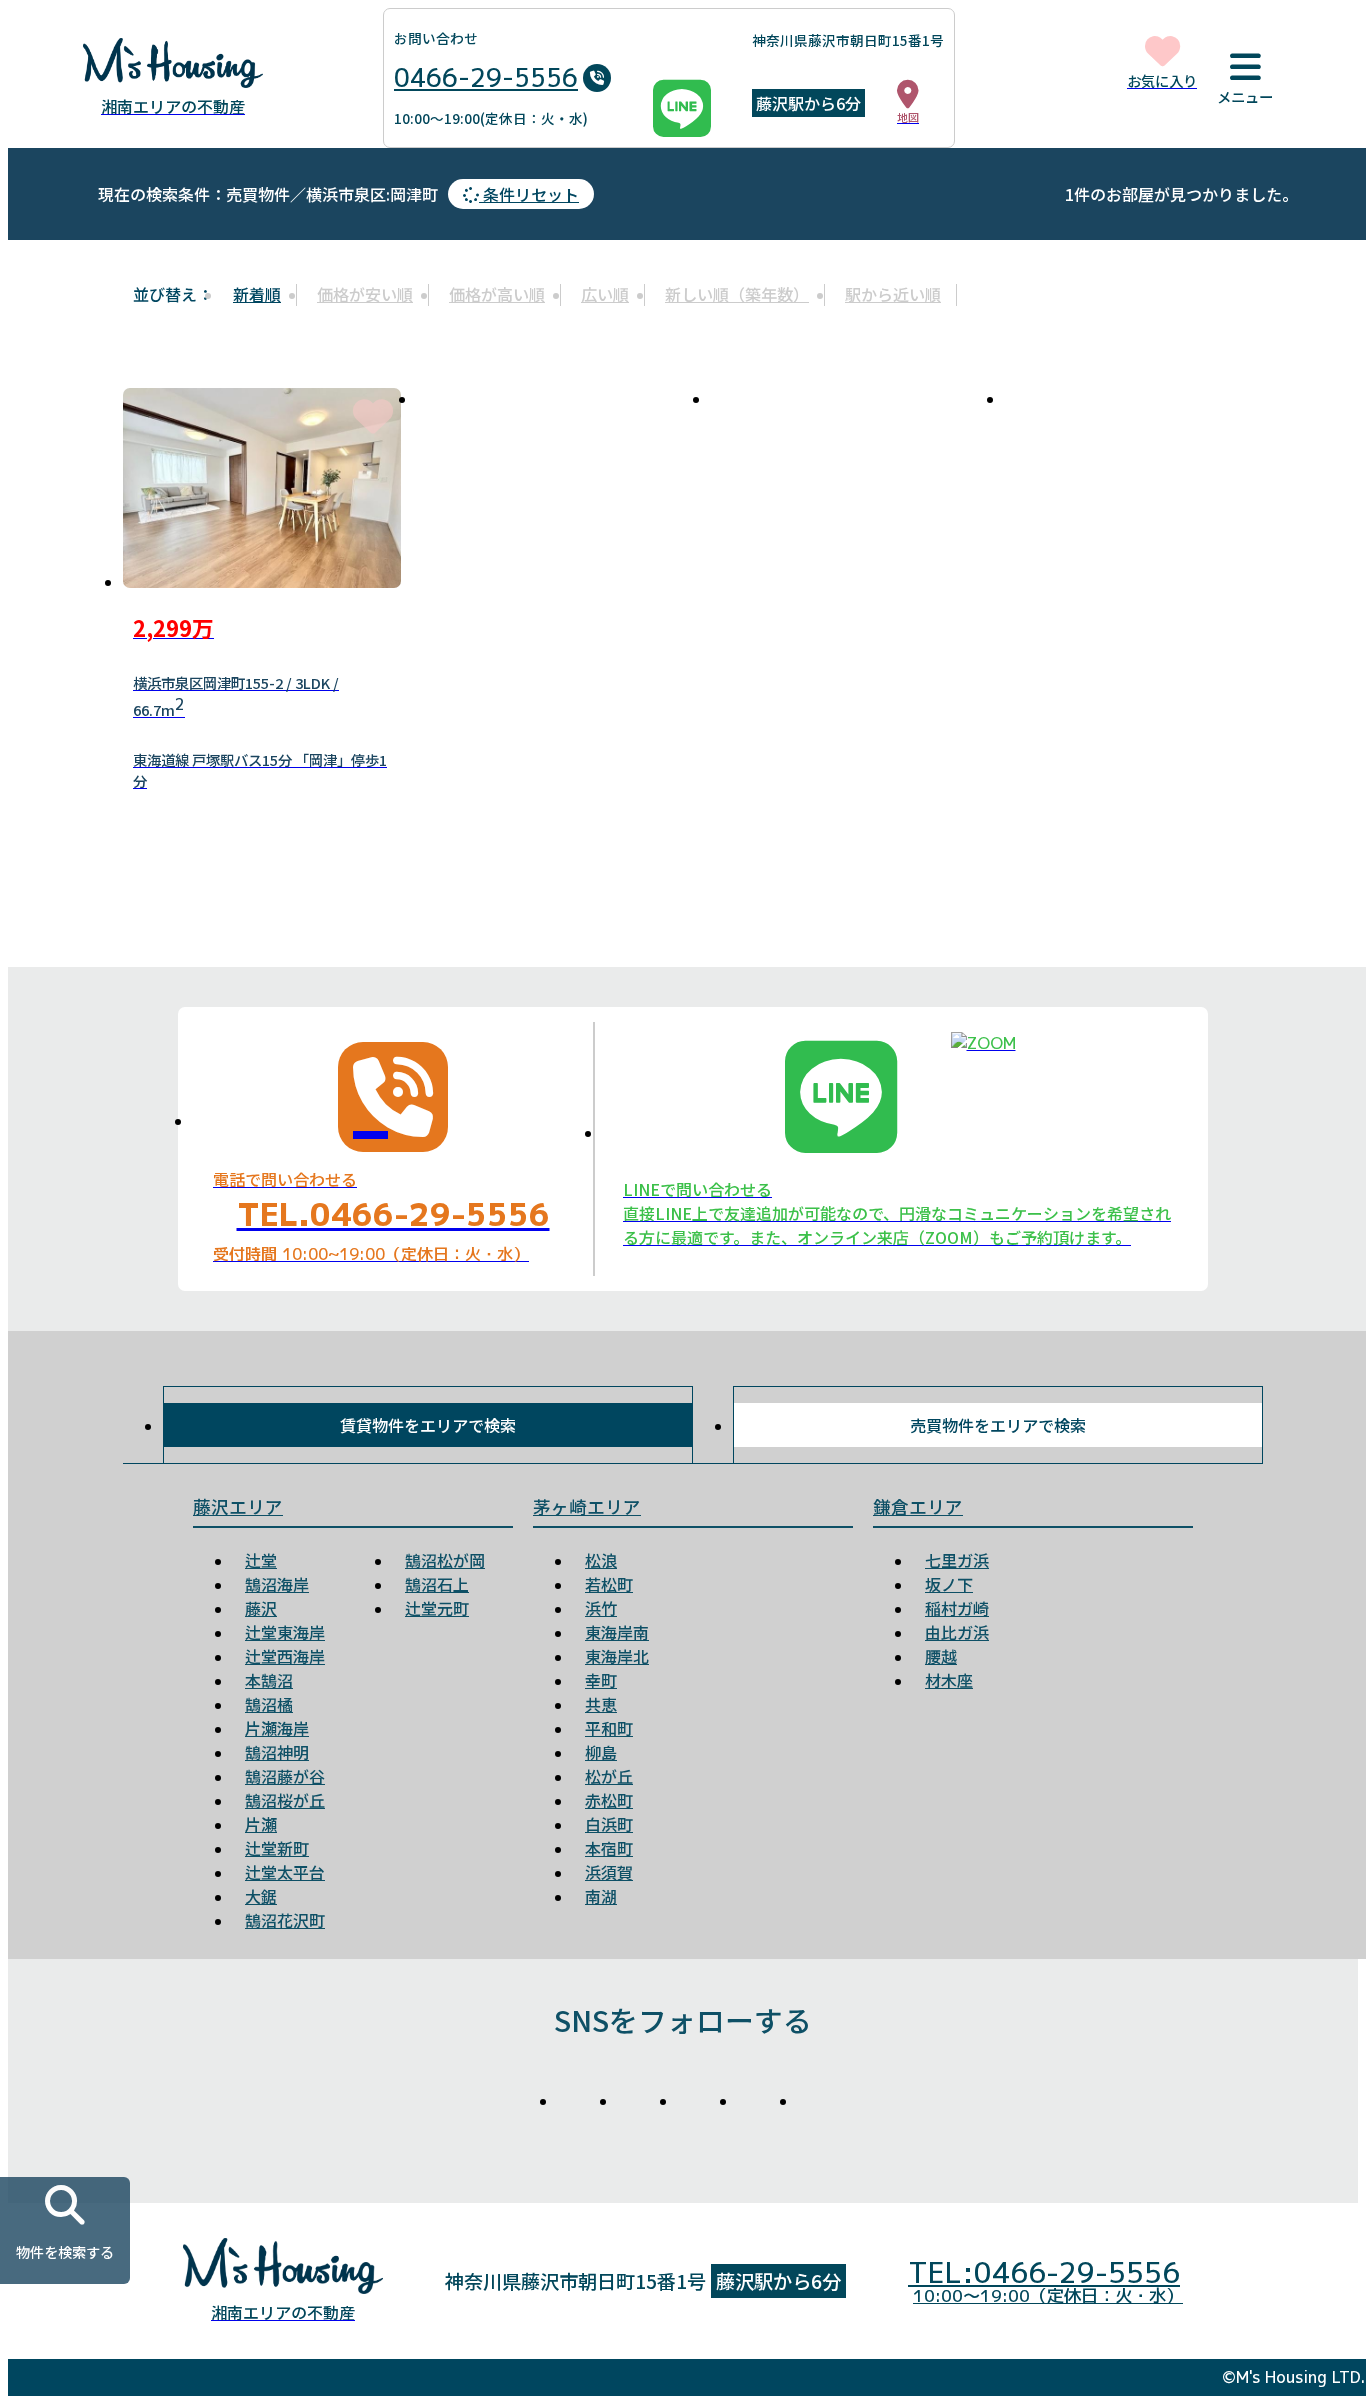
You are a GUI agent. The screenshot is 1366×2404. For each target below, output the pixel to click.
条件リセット (529, 194)
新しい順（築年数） (737, 294)
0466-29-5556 (486, 78)
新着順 (257, 294)
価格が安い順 (365, 294)
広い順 (605, 294)
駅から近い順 (893, 294)
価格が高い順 (497, 294)
